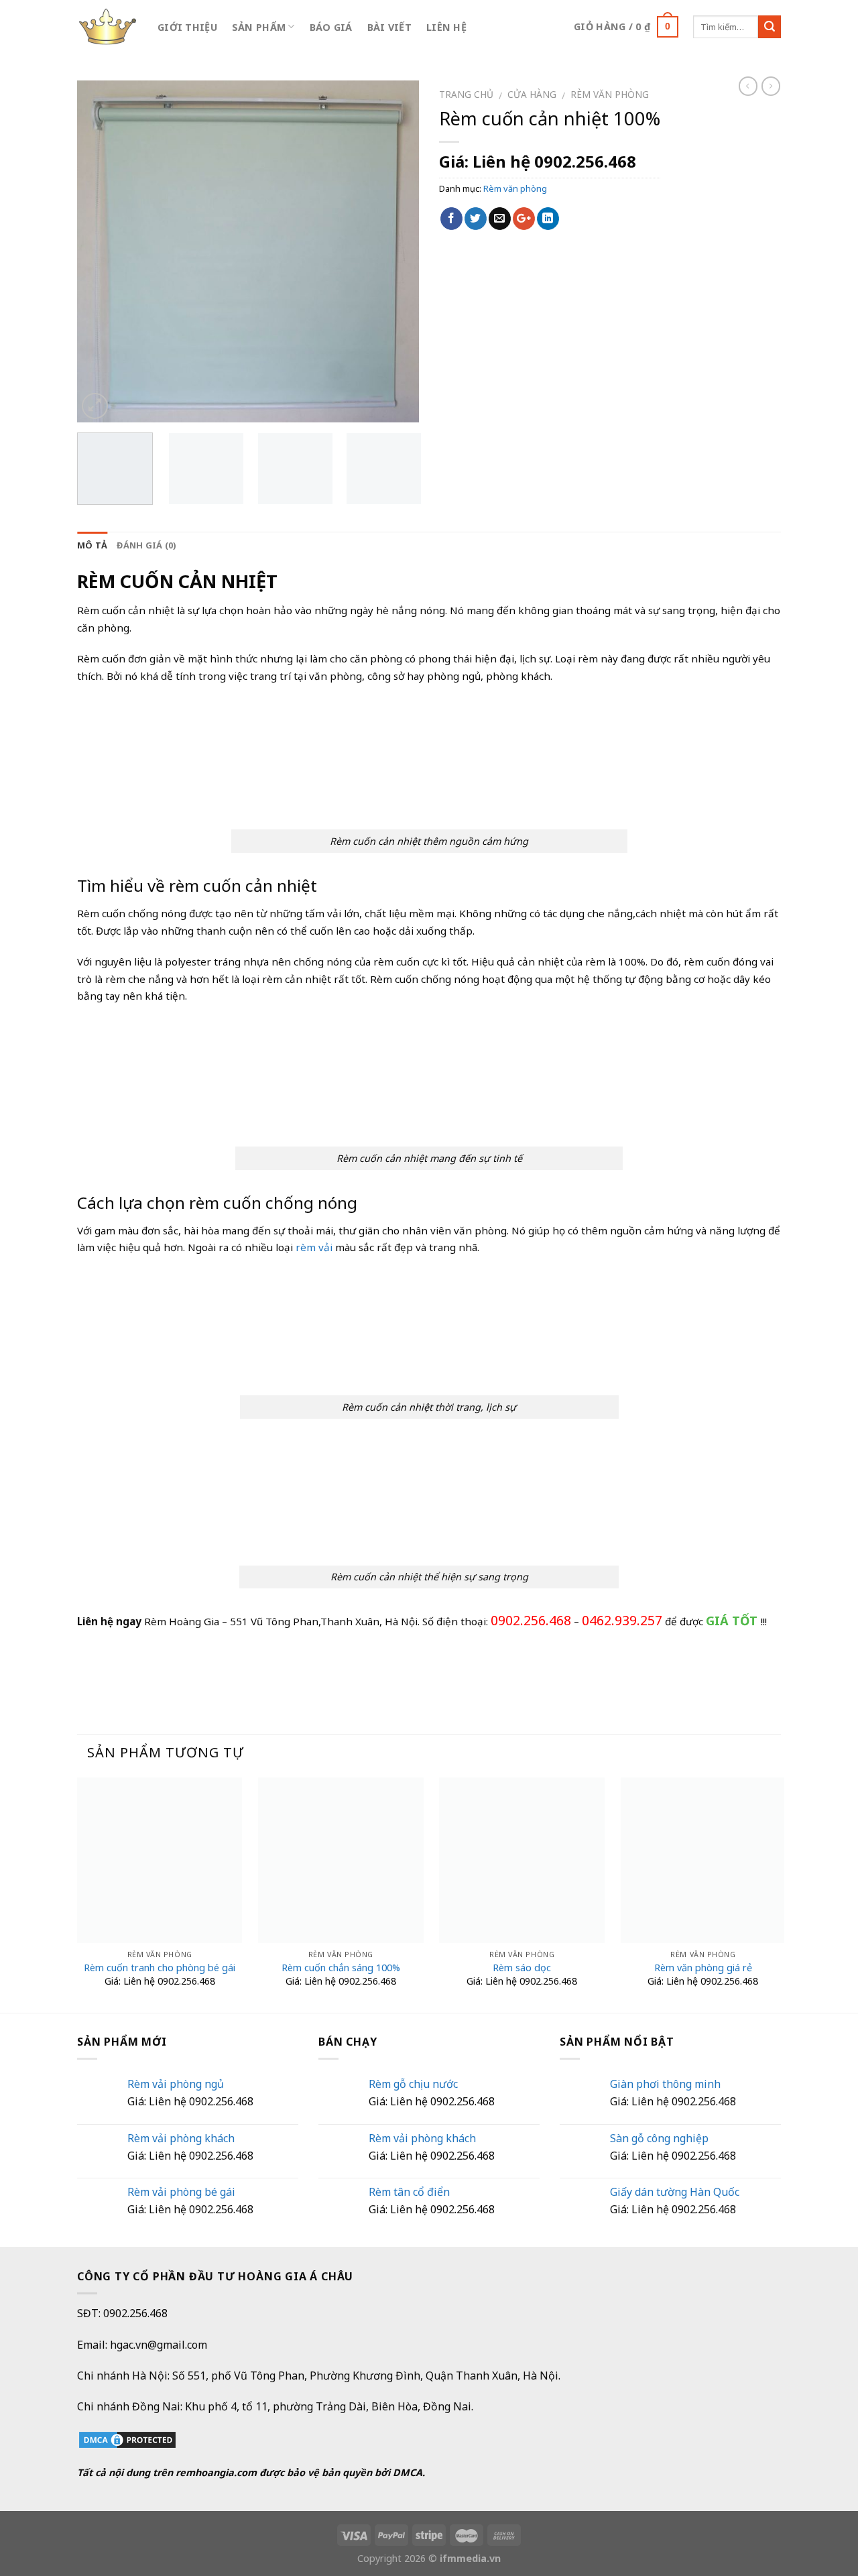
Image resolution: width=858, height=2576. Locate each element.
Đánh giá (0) (146, 545)
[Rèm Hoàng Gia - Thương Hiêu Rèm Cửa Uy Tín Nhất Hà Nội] (107, 27)
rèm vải (314, 1247)
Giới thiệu (187, 27)
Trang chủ (466, 94)
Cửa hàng (532, 94)
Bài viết (389, 27)
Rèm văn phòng (610, 94)
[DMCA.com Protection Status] (127, 2439)
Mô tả (92, 545)
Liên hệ (446, 27)
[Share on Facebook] (451, 219)
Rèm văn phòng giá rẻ (703, 1968)
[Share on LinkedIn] (548, 219)
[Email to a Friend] (500, 219)
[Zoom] (95, 406)
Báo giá (331, 27)
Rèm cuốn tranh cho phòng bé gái (160, 1968)
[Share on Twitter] (476, 219)
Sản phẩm (259, 27)
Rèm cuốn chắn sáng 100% (341, 1968)
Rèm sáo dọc (522, 1968)
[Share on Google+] (524, 219)
